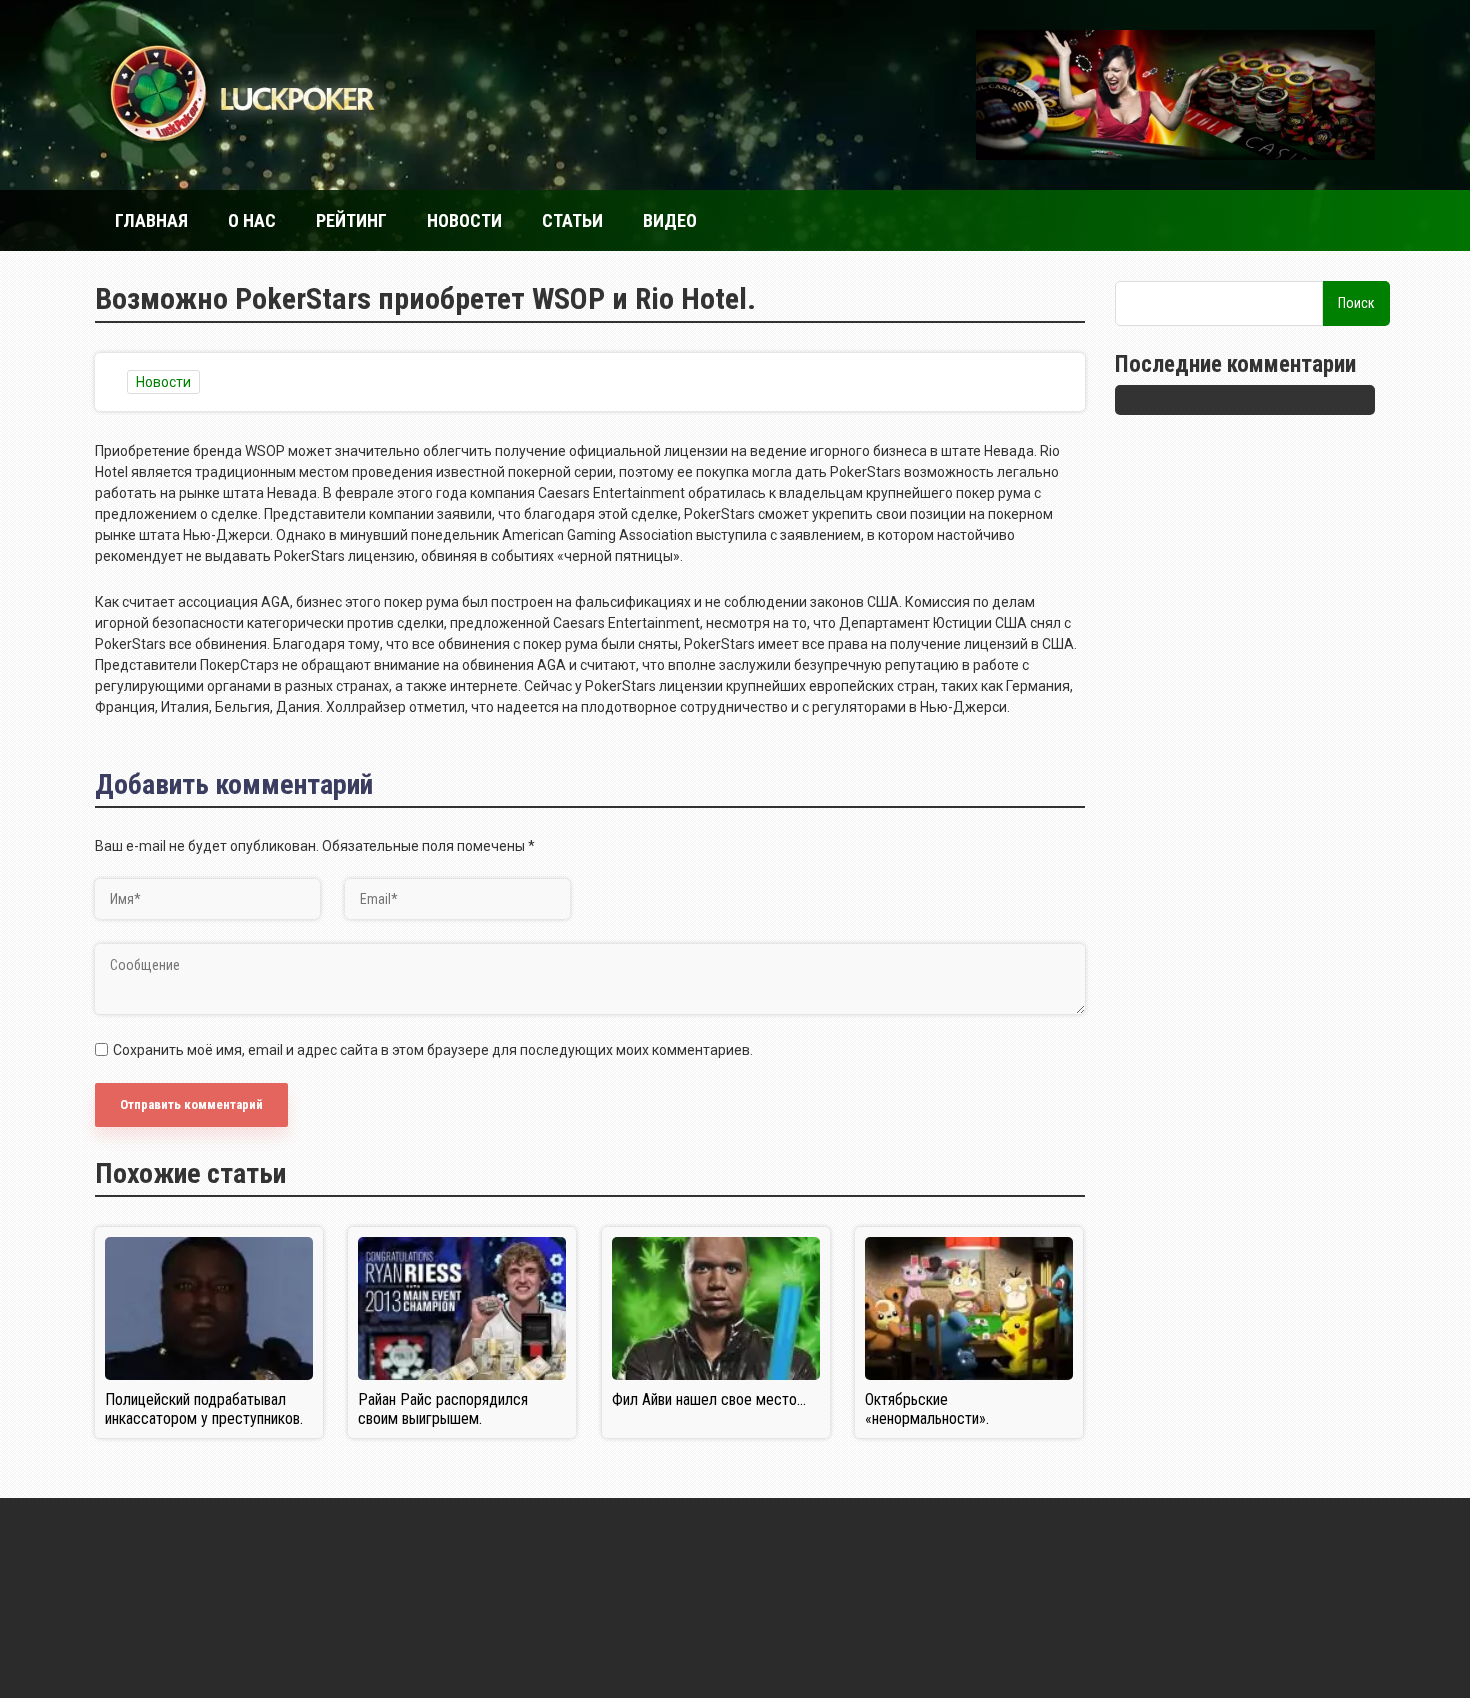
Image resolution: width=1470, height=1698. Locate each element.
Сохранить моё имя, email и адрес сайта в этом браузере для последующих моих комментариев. (433, 1050)
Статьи (572, 220)
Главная (151, 220)
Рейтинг (351, 220)
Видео (670, 220)
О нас (252, 220)
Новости (464, 220)
